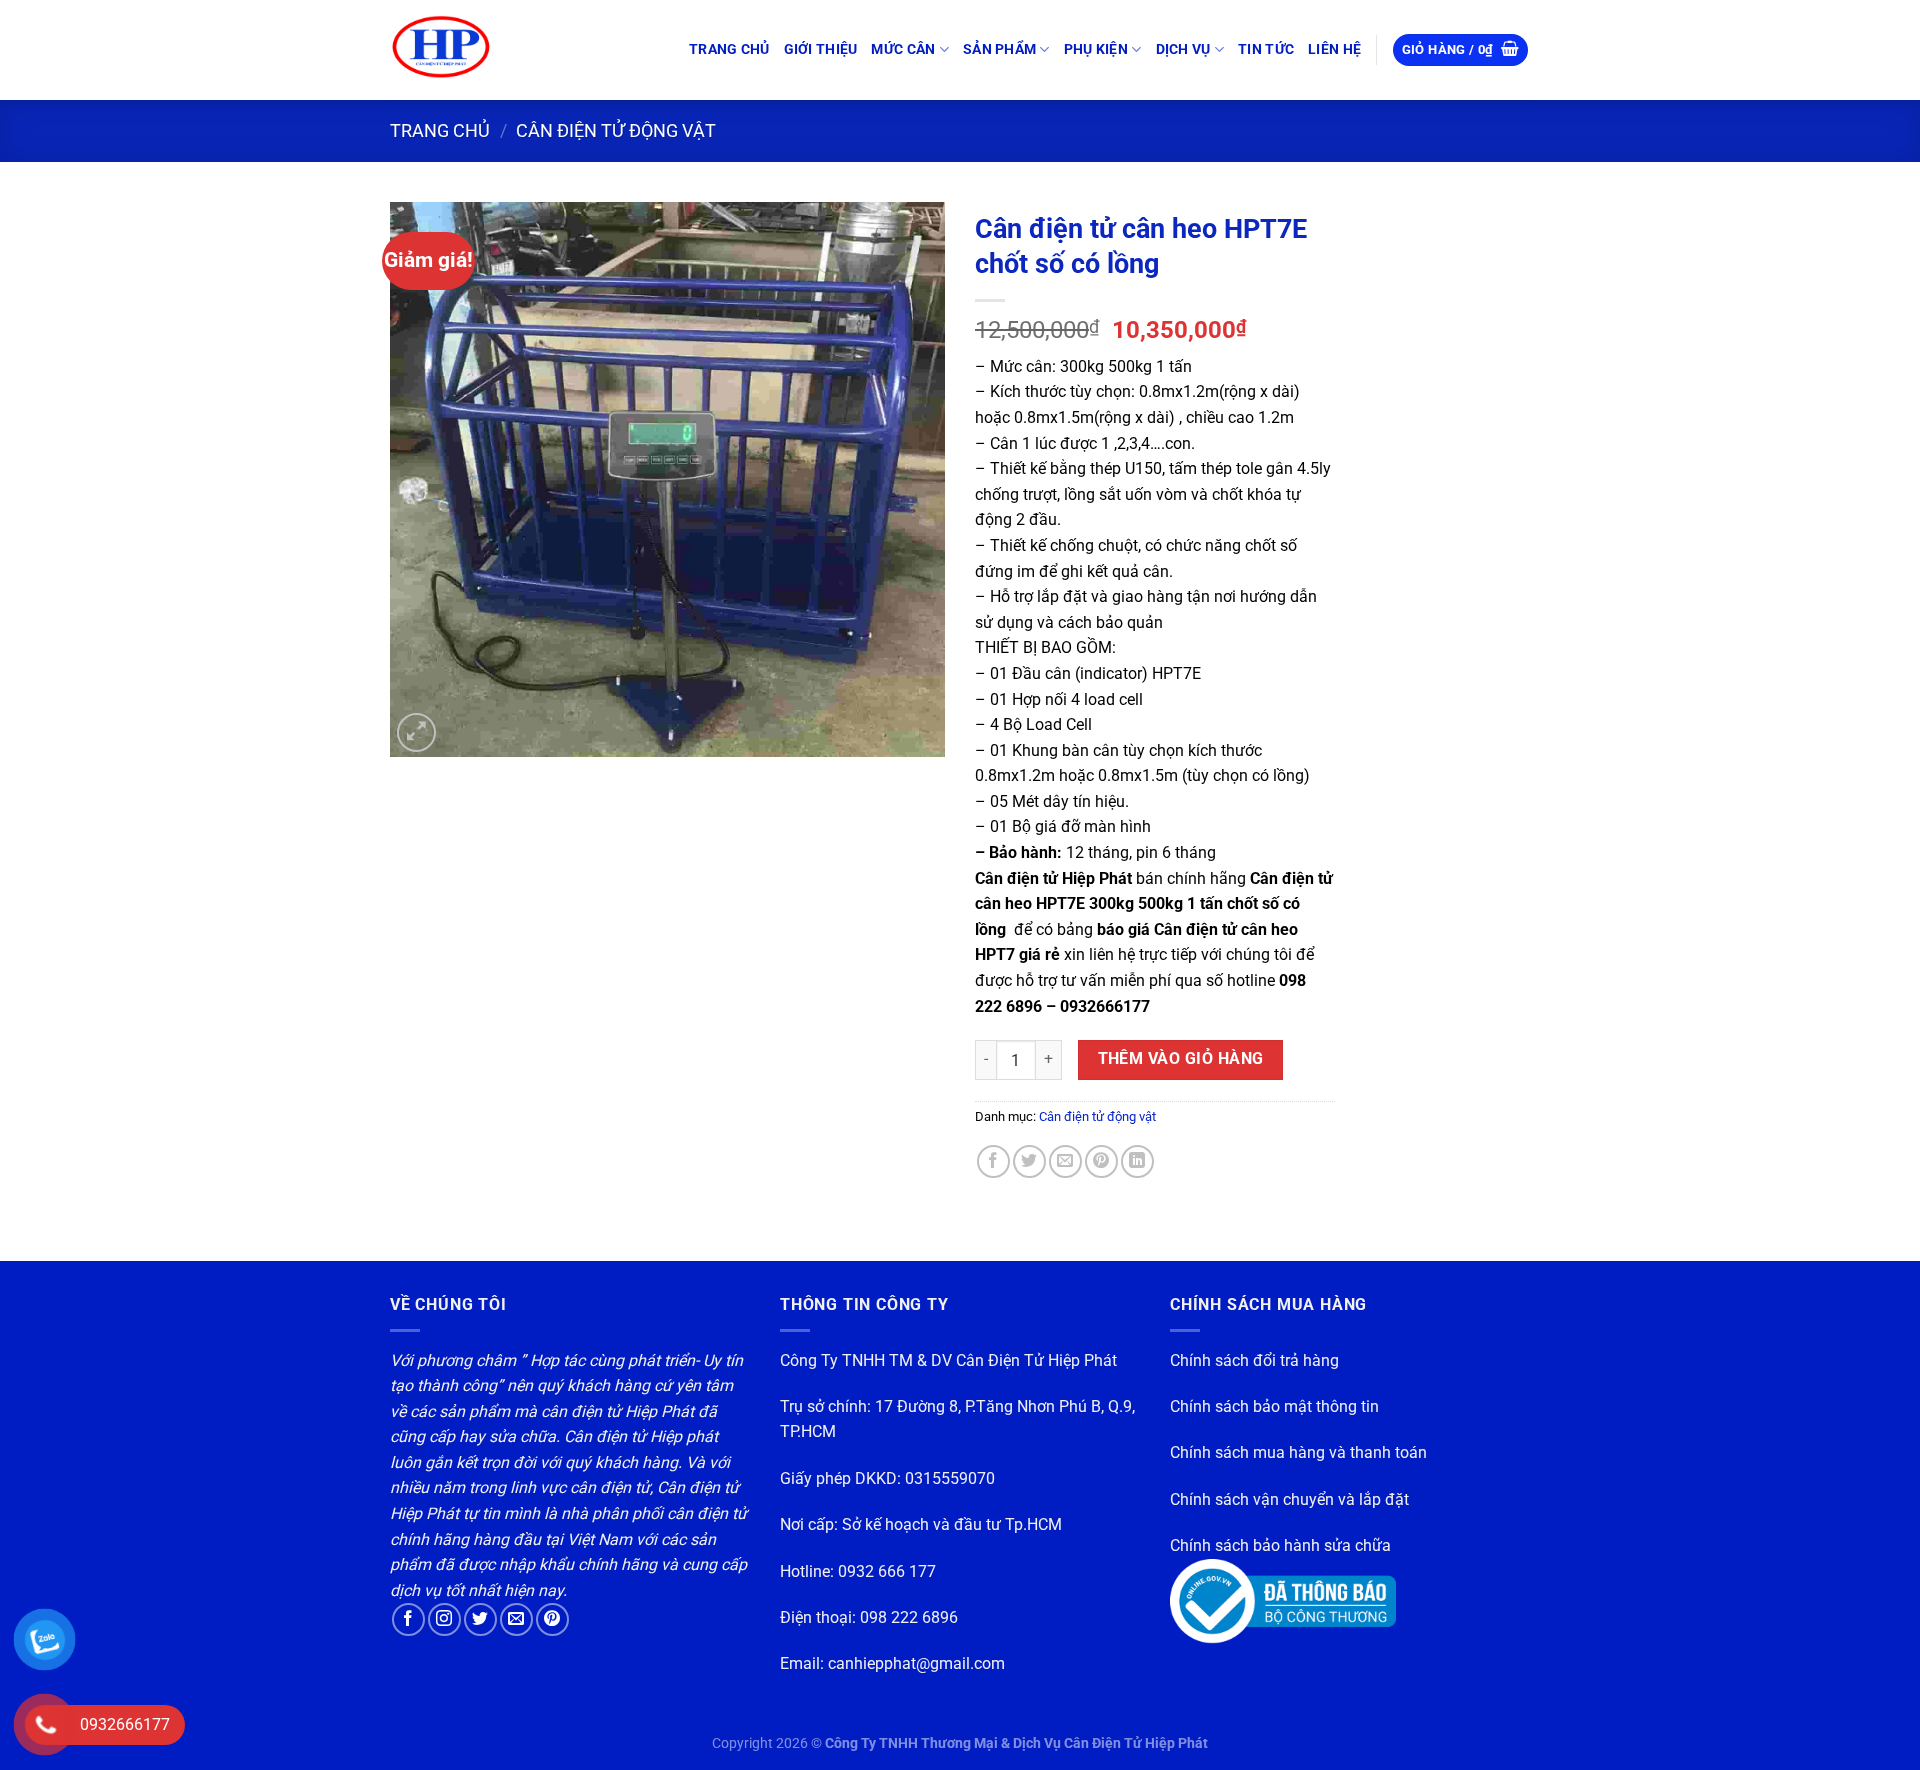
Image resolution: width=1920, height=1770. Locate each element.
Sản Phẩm (999, 49)
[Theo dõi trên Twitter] (480, 1619)
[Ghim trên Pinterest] (1101, 1161)
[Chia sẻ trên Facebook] (993, 1161)
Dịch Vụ (1183, 49)
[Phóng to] (416, 732)
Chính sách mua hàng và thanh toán (1298, 1452)
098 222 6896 (909, 1617)
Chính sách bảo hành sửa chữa (1280, 1545)
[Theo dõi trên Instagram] (444, 1619)
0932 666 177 (887, 1571)
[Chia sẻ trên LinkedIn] (1137, 1161)
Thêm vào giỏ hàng (1181, 1059)
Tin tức (1266, 49)
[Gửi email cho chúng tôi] (516, 1619)
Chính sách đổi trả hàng (1254, 1360)
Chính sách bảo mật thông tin (1274, 1406)
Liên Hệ (1334, 49)
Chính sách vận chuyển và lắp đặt (1289, 1499)
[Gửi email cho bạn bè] (1065, 1161)
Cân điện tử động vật (616, 130)
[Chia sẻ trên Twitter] (1029, 1161)
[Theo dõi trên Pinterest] (552, 1619)
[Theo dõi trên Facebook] (408, 1619)
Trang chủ (729, 49)
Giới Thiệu (821, 49)
